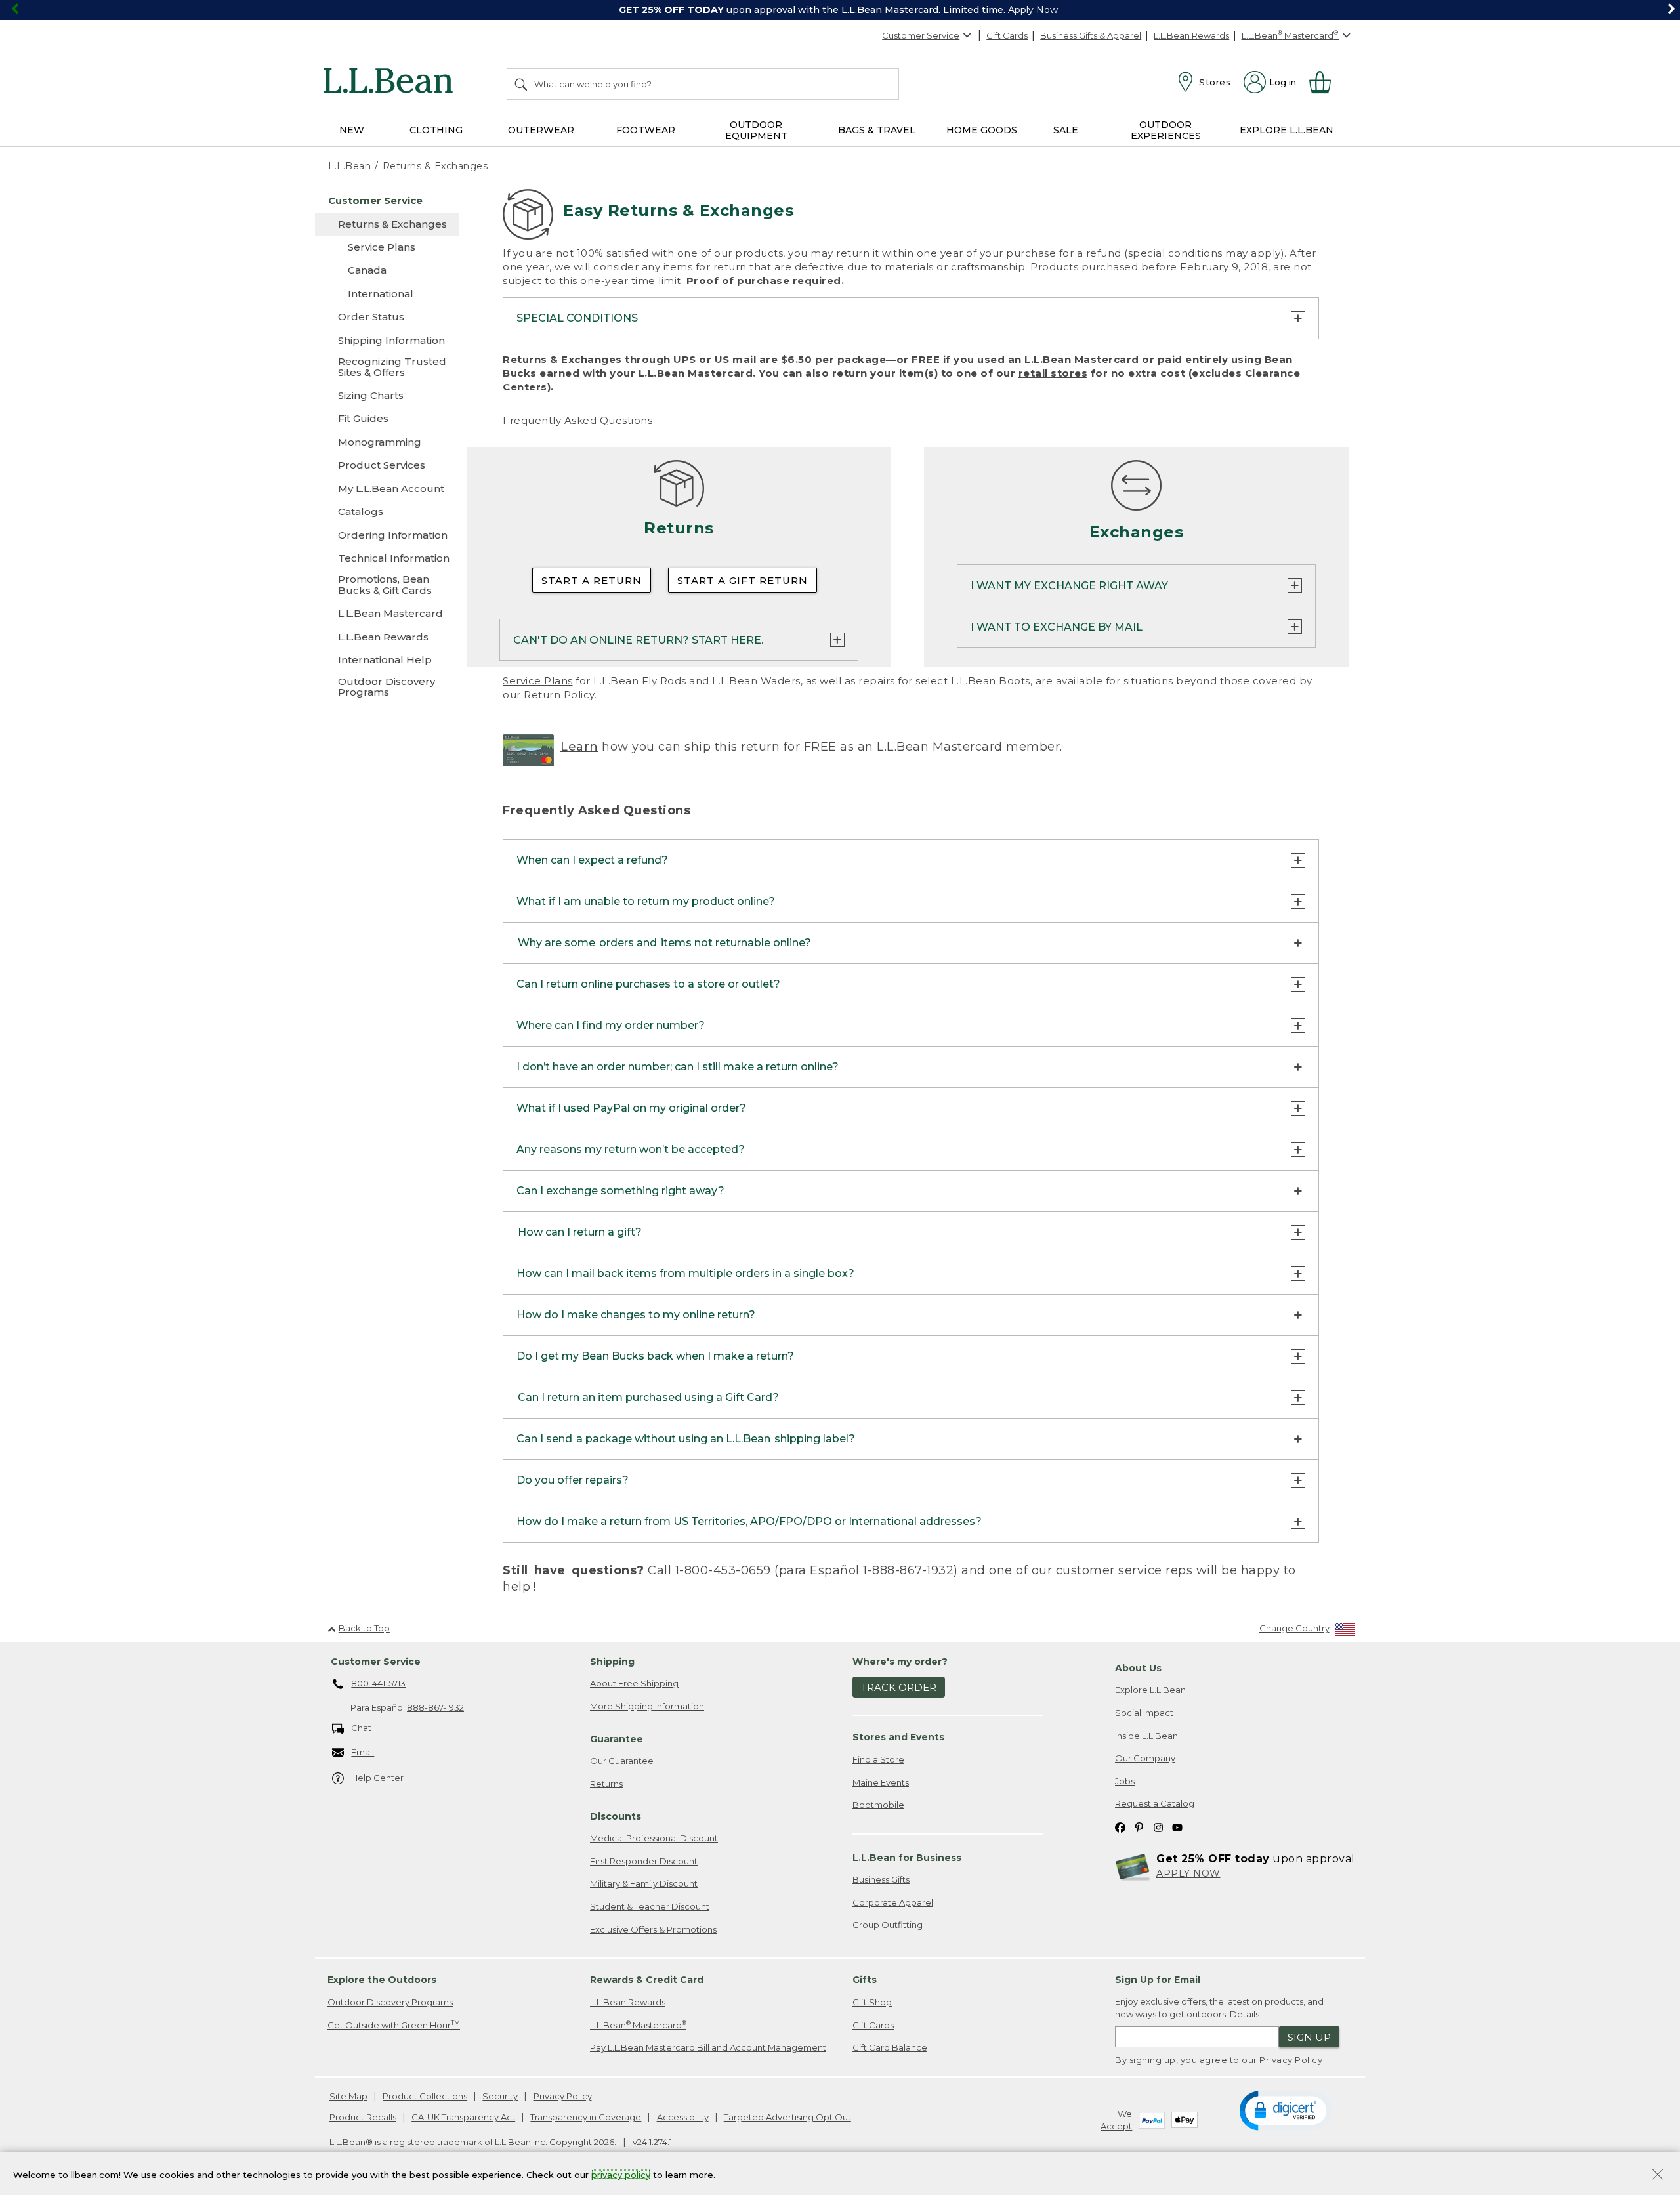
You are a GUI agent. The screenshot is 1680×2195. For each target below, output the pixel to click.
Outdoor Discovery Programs (390, 2002)
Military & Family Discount (644, 1883)
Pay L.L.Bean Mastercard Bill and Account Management (708, 2047)
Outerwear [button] (541, 130)
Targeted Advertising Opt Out (787, 2117)
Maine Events (881, 1782)
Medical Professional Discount (654, 1838)
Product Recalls (363, 2117)
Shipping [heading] (612, 1662)
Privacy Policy (1291, 2060)
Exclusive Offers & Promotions (653, 1929)
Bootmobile (878, 1805)
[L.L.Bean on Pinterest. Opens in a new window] (1139, 1827)
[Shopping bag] (1326, 82)
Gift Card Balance (890, 2047)
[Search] (522, 84)
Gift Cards (1007, 35)
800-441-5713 (378, 1683)
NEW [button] (352, 130)
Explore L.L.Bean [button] (1287, 130)
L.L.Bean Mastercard (1082, 359)
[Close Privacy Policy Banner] (1658, 2176)
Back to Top (364, 1628)
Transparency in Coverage (586, 2117)
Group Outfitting (888, 1925)
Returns (606, 1784)
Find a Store (878, 1759)
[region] (840, 10)
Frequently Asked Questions (577, 420)
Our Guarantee (622, 1761)
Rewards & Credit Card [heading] (647, 1980)
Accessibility (683, 2117)
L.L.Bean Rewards (1191, 35)
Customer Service (921, 35)
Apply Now (1033, 10)
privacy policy (621, 2174)
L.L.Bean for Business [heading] (907, 1858)
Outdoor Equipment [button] (756, 130)
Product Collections (425, 2096)
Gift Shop (872, 2002)
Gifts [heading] (865, 1980)
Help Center (377, 1778)
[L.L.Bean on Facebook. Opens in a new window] (1120, 1827)
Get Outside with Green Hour (394, 2025)
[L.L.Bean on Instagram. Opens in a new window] (1158, 1827)
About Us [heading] (1138, 1668)
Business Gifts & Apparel (1091, 35)
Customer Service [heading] (376, 1662)
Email (363, 1752)
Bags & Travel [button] (877, 130)
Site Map (348, 2096)
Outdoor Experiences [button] (1166, 130)
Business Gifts (881, 1879)
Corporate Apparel (893, 1902)
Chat (361, 1728)
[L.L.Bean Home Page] (391, 83)
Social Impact (1144, 1713)
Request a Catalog (1155, 1803)
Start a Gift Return (743, 580)
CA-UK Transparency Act (463, 2117)
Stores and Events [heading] (898, 1737)
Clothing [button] (436, 130)
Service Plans (538, 681)
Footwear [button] (646, 130)
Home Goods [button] (982, 130)
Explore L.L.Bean (1150, 1690)
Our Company (1145, 1758)
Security (500, 2096)
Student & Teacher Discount (650, 1906)
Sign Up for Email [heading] (1158, 1980)
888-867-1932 (435, 1707)
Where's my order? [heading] (900, 1662)
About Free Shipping (634, 1683)
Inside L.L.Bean (1146, 1736)
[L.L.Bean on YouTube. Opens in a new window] (1177, 1827)
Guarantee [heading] (617, 1739)
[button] (1285, 2110)
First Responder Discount (644, 1861)
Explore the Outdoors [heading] (382, 1980)
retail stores (1053, 373)
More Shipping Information (647, 1706)
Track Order (899, 1687)
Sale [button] (1066, 130)
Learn (579, 747)
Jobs (1125, 1781)
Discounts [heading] (616, 1816)
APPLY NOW (1188, 1873)
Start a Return (592, 580)
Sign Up (1309, 2037)
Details (1245, 2014)
